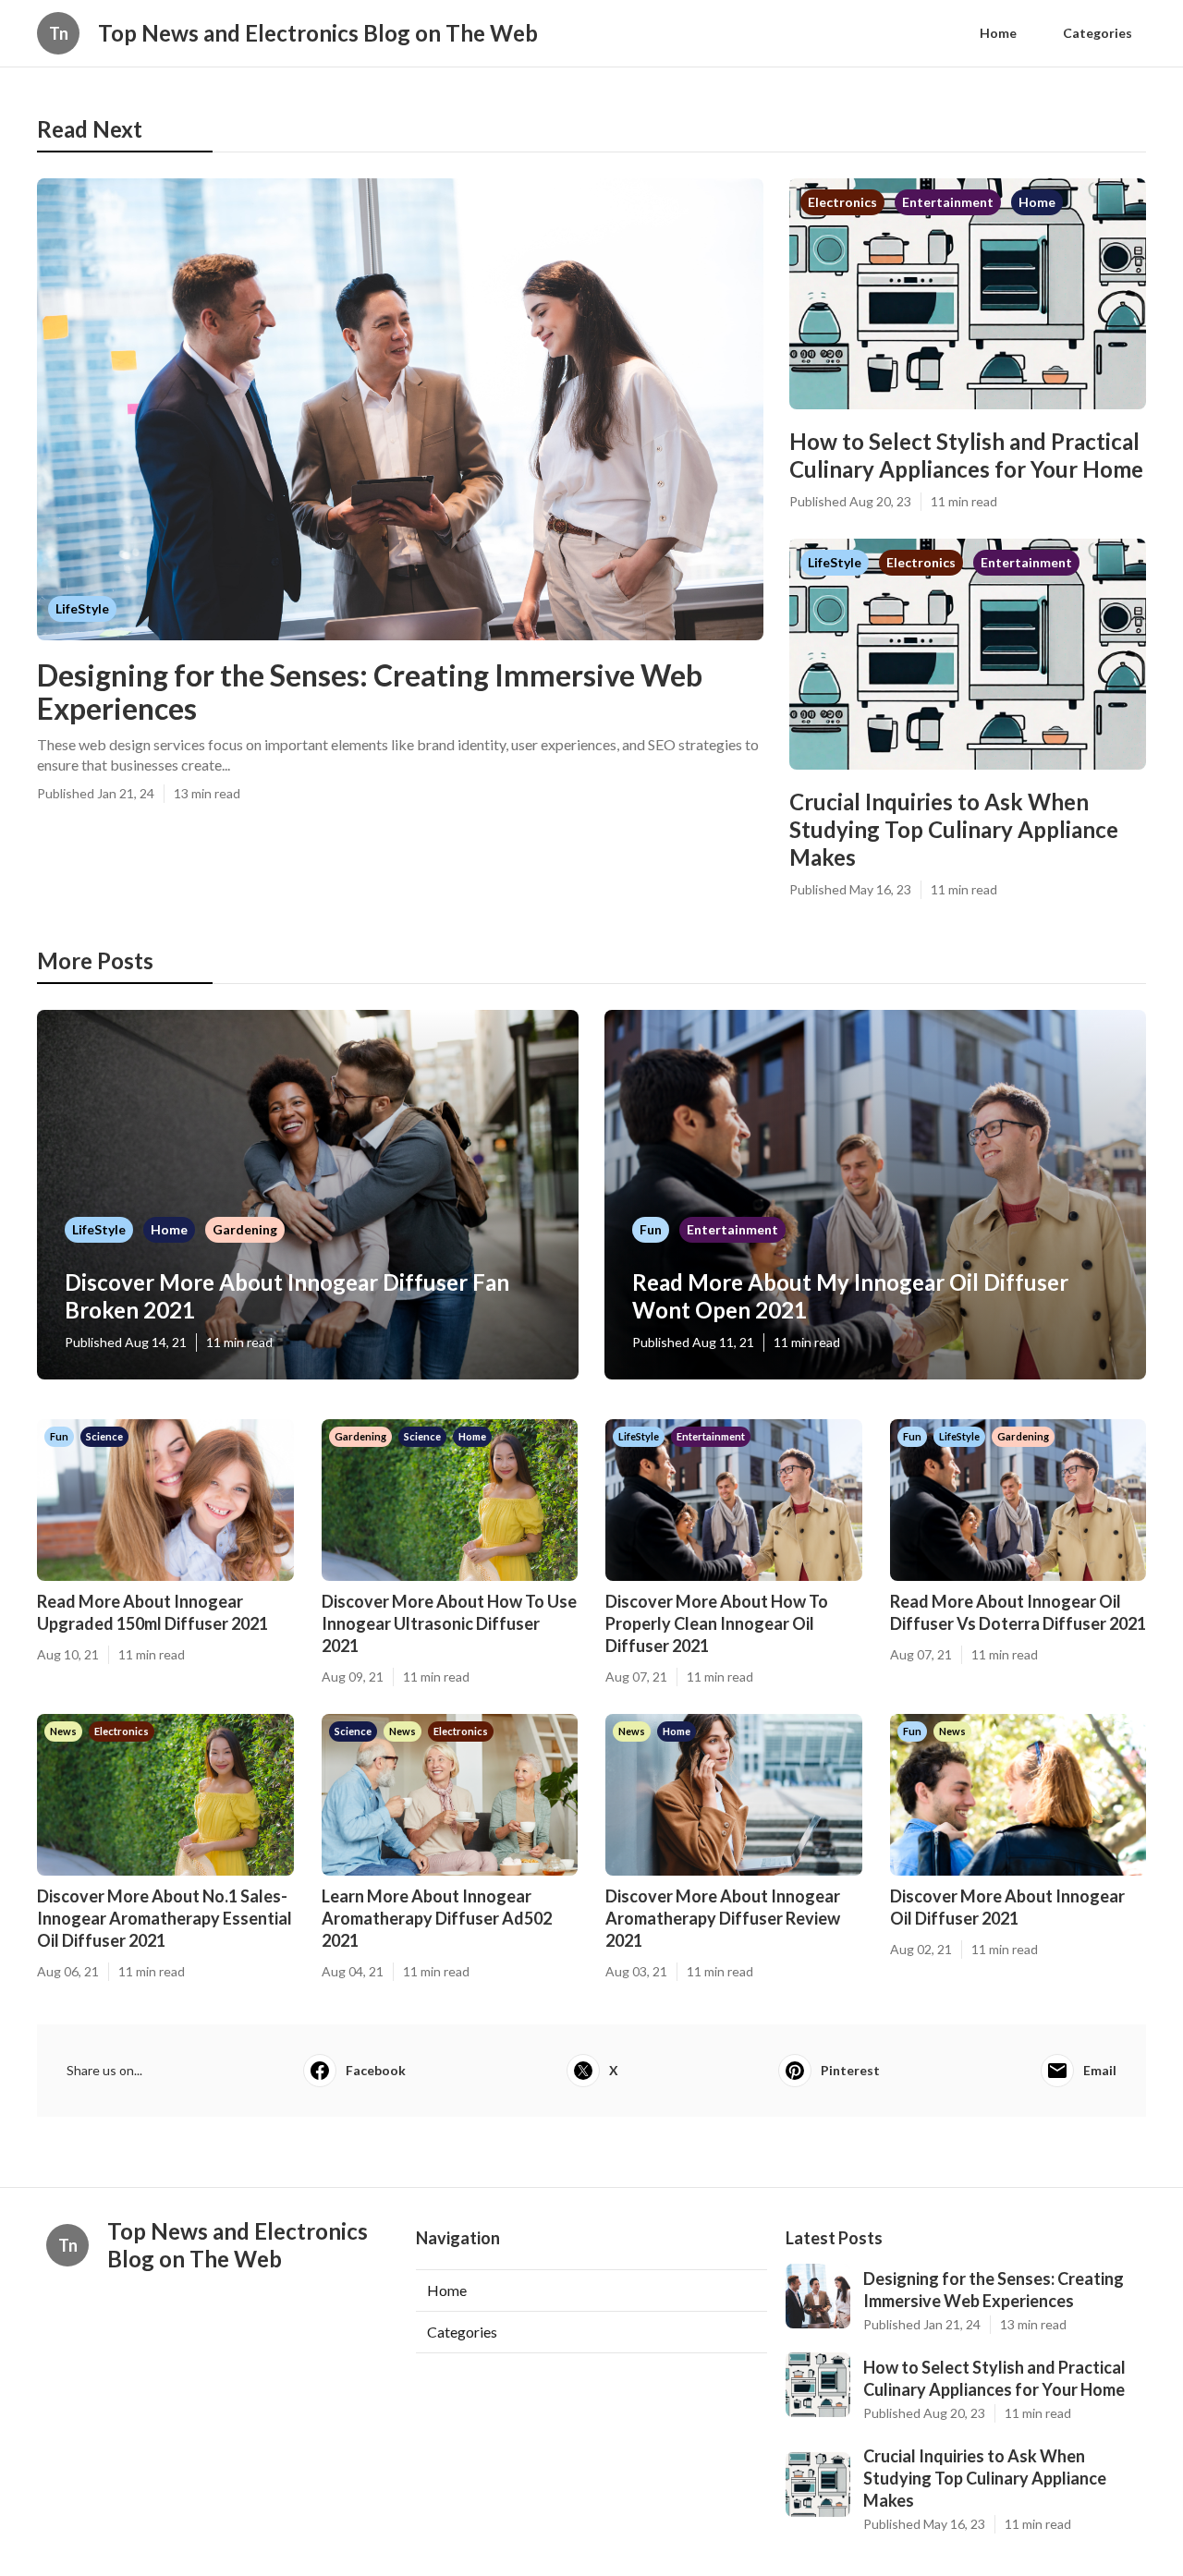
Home (998, 33)
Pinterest (850, 2070)
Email (1100, 2070)
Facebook (376, 2070)
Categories (1098, 33)
